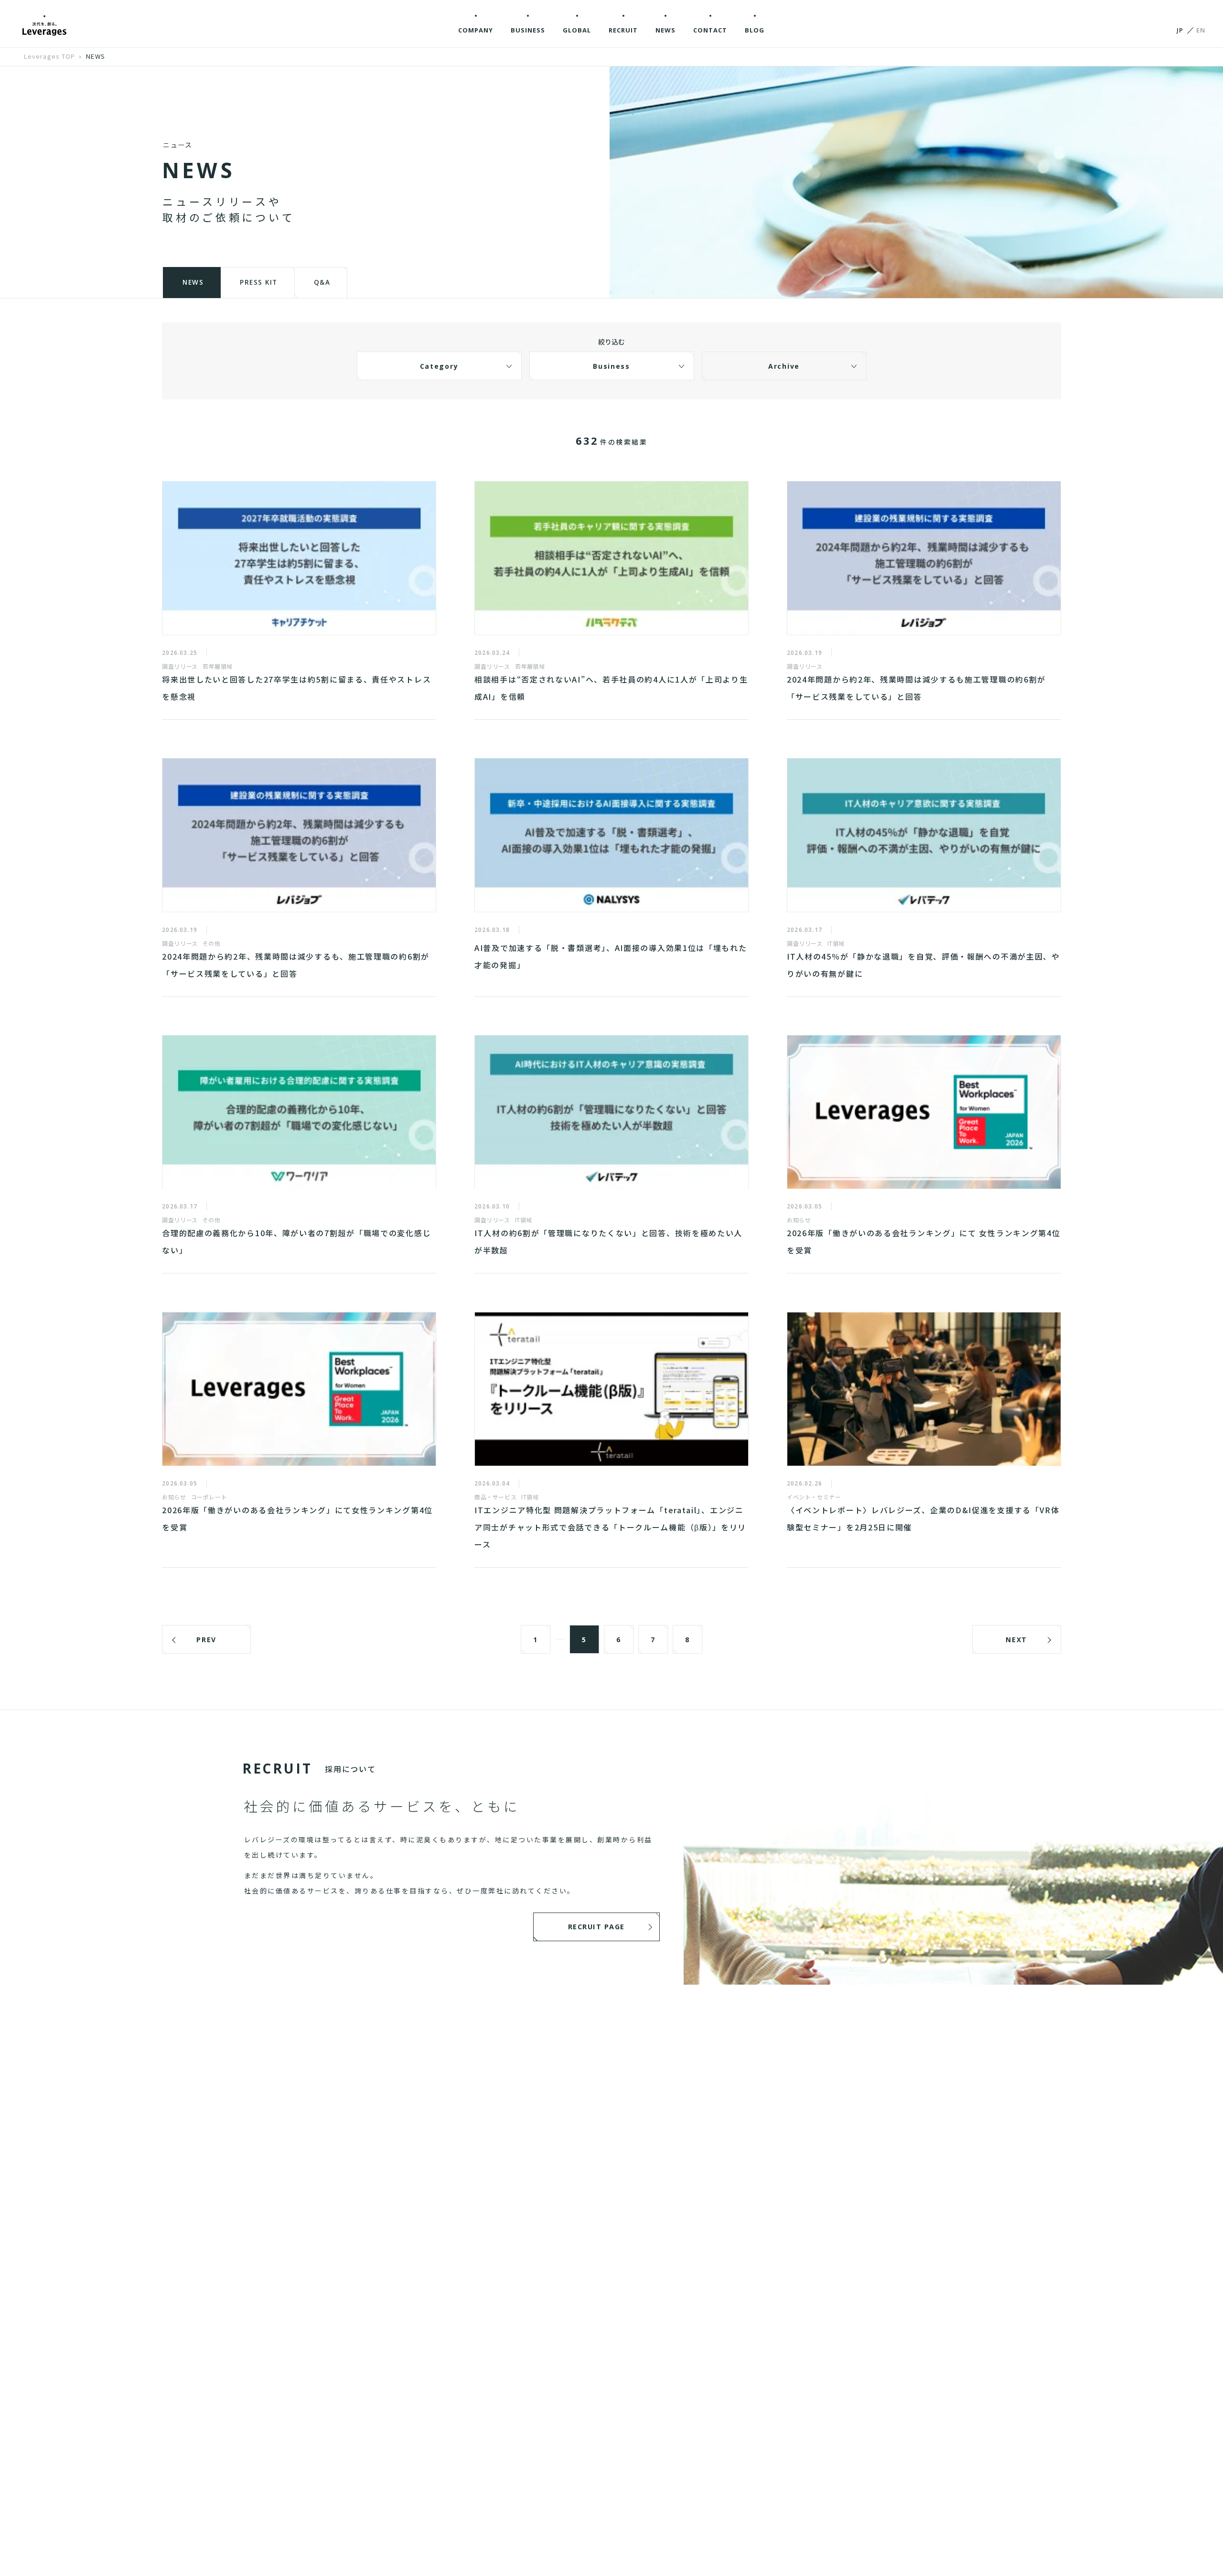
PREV (206, 1640)
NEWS (95, 56)
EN (1201, 30)
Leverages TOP (49, 56)
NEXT (1016, 1640)
